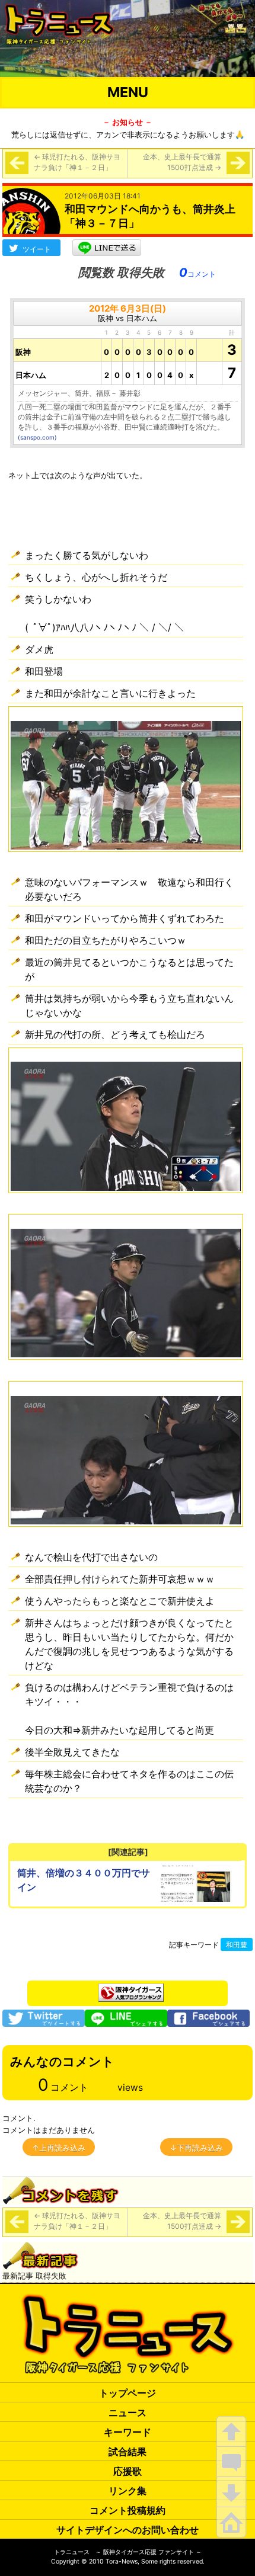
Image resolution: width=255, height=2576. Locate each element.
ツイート (37, 249)
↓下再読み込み (196, 2148)
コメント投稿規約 (128, 2510)
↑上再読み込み (59, 2148)
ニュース (128, 2412)
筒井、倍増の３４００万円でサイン (84, 1880)
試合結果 (128, 2452)
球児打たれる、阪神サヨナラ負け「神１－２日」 (77, 162)
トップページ (128, 2393)
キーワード (128, 2432)
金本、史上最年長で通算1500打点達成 (182, 162)
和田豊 (237, 1945)
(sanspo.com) (37, 437)
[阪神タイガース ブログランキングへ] (131, 1989)
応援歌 (128, 2471)
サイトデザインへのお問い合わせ (128, 2530)
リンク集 (128, 2491)
